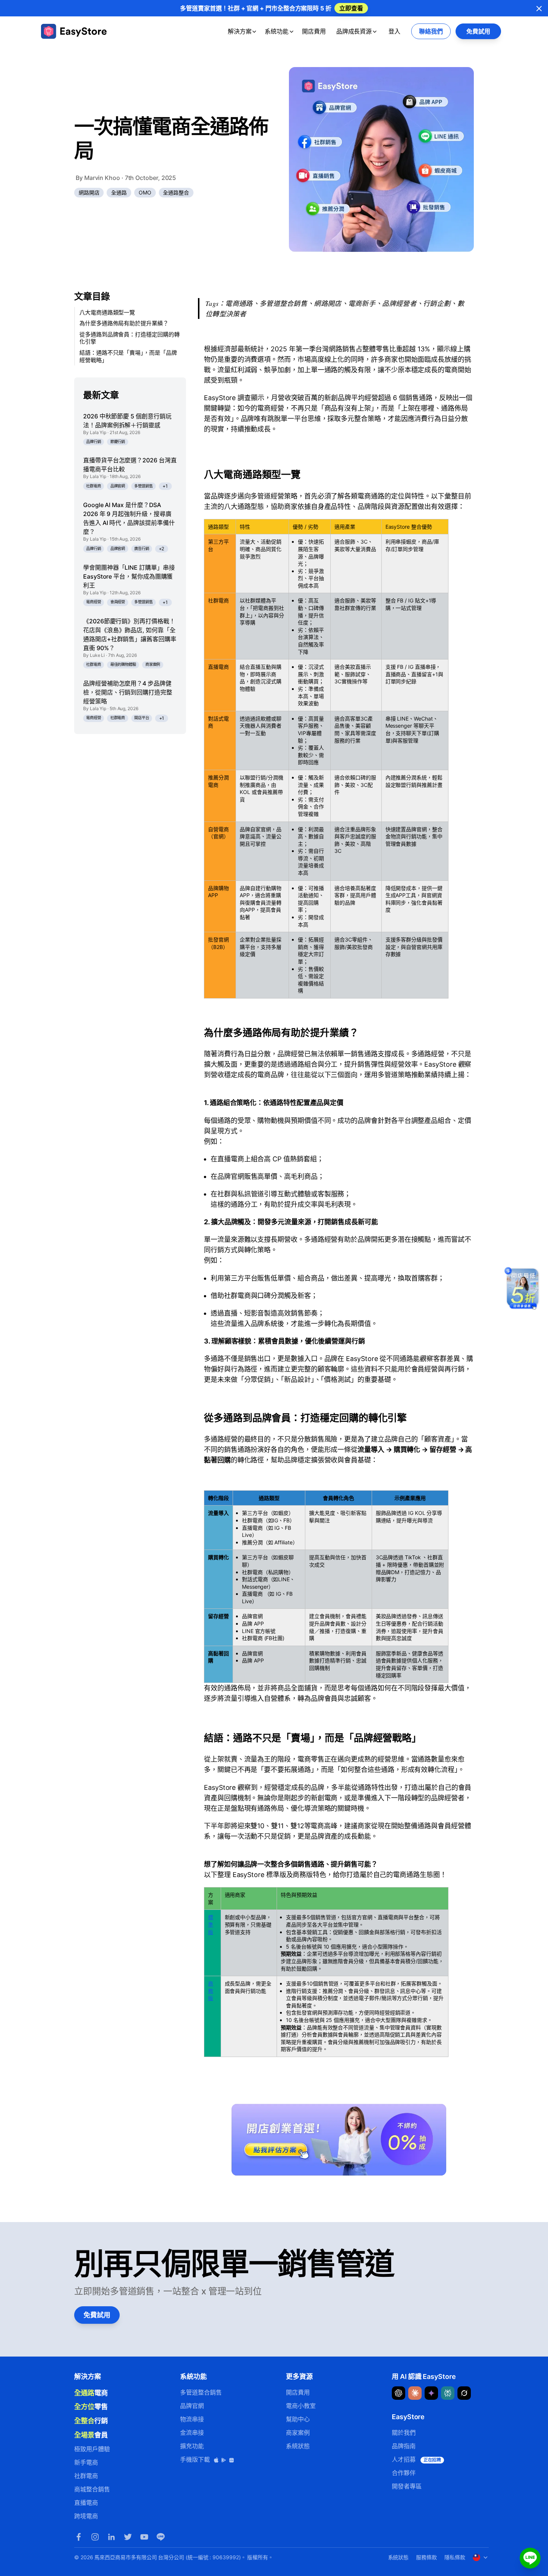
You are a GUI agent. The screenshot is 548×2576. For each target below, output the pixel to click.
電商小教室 (301, 2406)
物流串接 (192, 2419)
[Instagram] (95, 2537)
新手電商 (86, 2462)
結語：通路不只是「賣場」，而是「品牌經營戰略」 (128, 356)
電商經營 (94, 602)
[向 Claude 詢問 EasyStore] (415, 2393)
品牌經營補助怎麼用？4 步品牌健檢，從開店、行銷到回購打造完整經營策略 (128, 692)
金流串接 (192, 2433)
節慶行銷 (118, 442)
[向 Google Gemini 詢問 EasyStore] (431, 2393)
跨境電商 (86, 2516)
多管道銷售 (144, 486)
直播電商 (86, 2503)
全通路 (119, 192)
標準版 (211, 1924)
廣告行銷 (142, 549)
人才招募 (416, 2459)
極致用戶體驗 (92, 2449)
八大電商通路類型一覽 (107, 312)
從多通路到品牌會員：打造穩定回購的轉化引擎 (130, 338)
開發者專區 (407, 2486)
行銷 (91, 2421)
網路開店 (89, 192)
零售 (91, 2406)
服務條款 (426, 2557)
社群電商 (94, 486)
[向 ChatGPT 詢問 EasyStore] (399, 2393)
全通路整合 (176, 192)
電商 (91, 2393)
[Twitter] (128, 2537)
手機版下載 (196, 2459)
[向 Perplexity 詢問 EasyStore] (448, 2393)
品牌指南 (404, 2446)
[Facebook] (79, 2537)
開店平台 (142, 718)
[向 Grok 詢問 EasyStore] (464, 2393)
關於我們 (404, 2433)
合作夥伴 (404, 2473)
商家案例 (153, 665)
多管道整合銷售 (201, 2392)
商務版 (211, 1991)
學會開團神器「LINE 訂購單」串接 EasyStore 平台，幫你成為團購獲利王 (129, 577)
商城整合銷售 (92, 2489)
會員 (91, 2435)
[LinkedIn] (111, 2537)
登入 (394, 31)
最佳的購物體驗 (123, 665)
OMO (145, 192)
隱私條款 (455, 2557)
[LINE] (161, 2537)
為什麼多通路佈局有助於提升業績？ (124, 324)
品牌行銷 (94, 442)
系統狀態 (298, 2446)
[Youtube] (144, 2537)
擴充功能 (192, 2446)
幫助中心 (298, 2419)
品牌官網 (118, 486)
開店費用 (314, 31)
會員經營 (118, 602)
